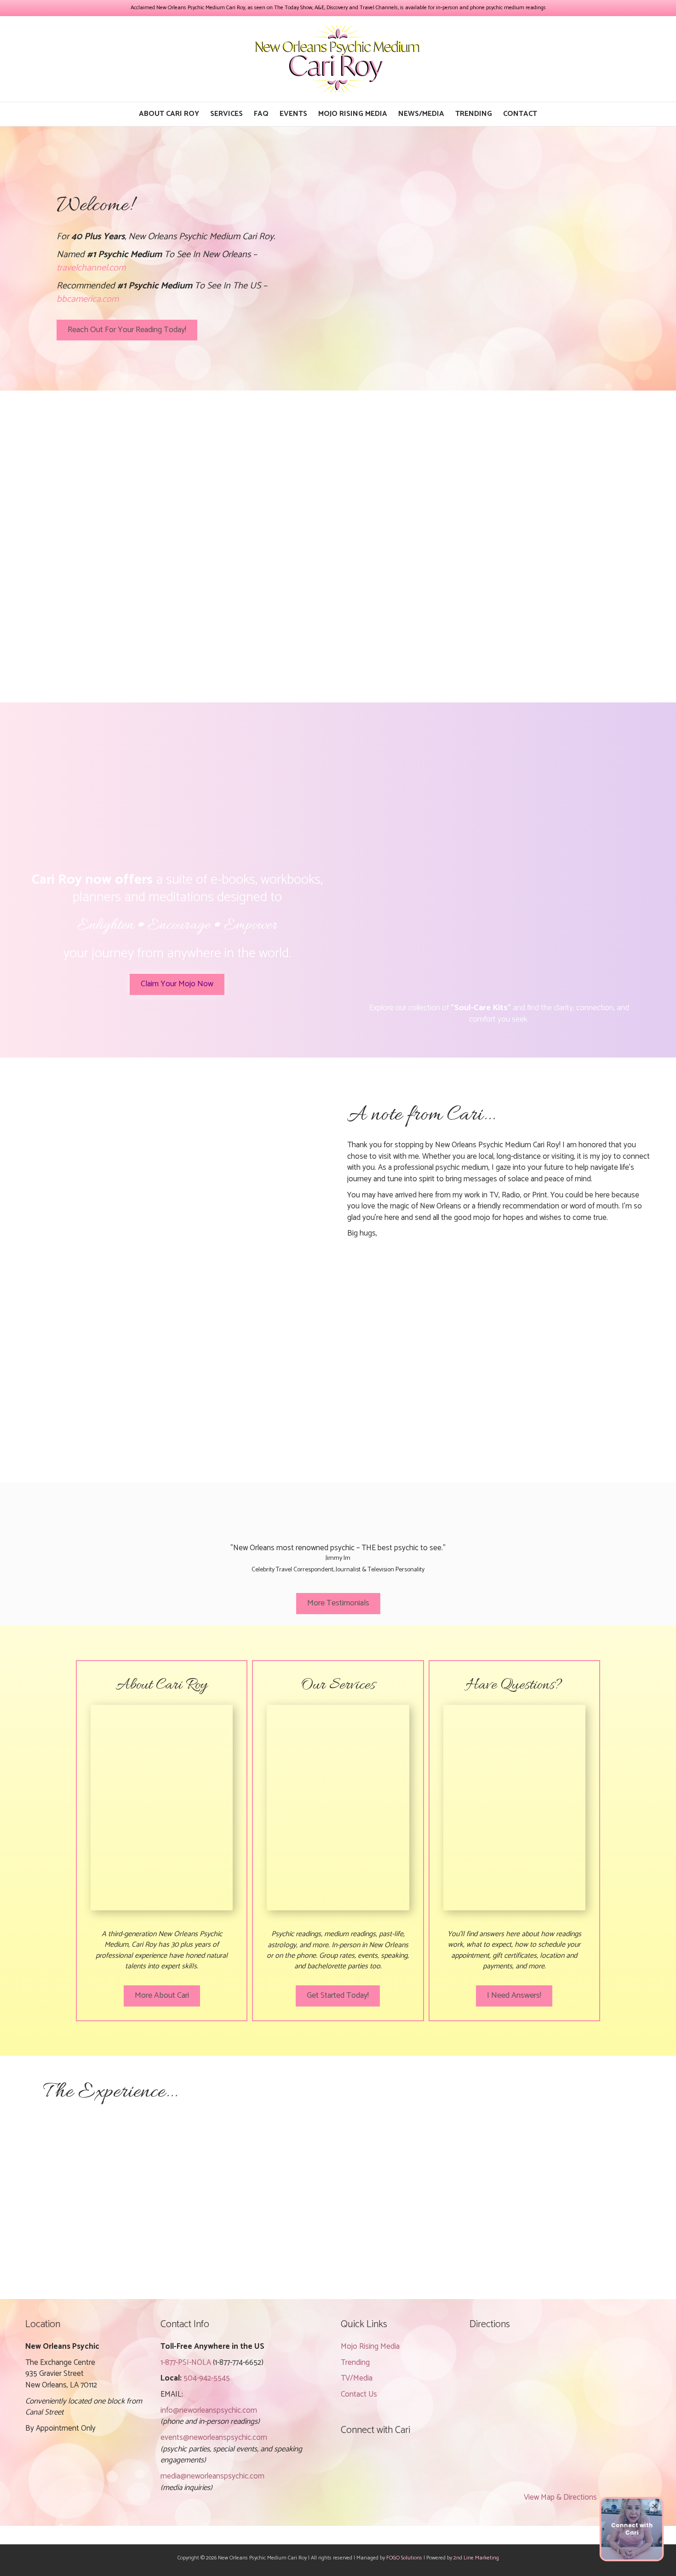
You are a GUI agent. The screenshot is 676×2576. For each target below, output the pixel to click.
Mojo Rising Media (353, 114)
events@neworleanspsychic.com (214, 2438)
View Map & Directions (560, 2497)
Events (293, 114)
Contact (520, 114)
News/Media (421, 114)
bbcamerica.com (88, 299)
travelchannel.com (91, 268)
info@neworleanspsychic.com (209, 2410)
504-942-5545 (207, 2378)
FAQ (261, 114)
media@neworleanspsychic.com (212, 2476)
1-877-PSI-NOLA (186, 2363)
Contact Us (359, 2394)
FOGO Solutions (404, 2558)
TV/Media (357, 2378)
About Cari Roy (169, 114)
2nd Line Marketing (476, 2558)
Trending (474, 114)
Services (226, 114)
